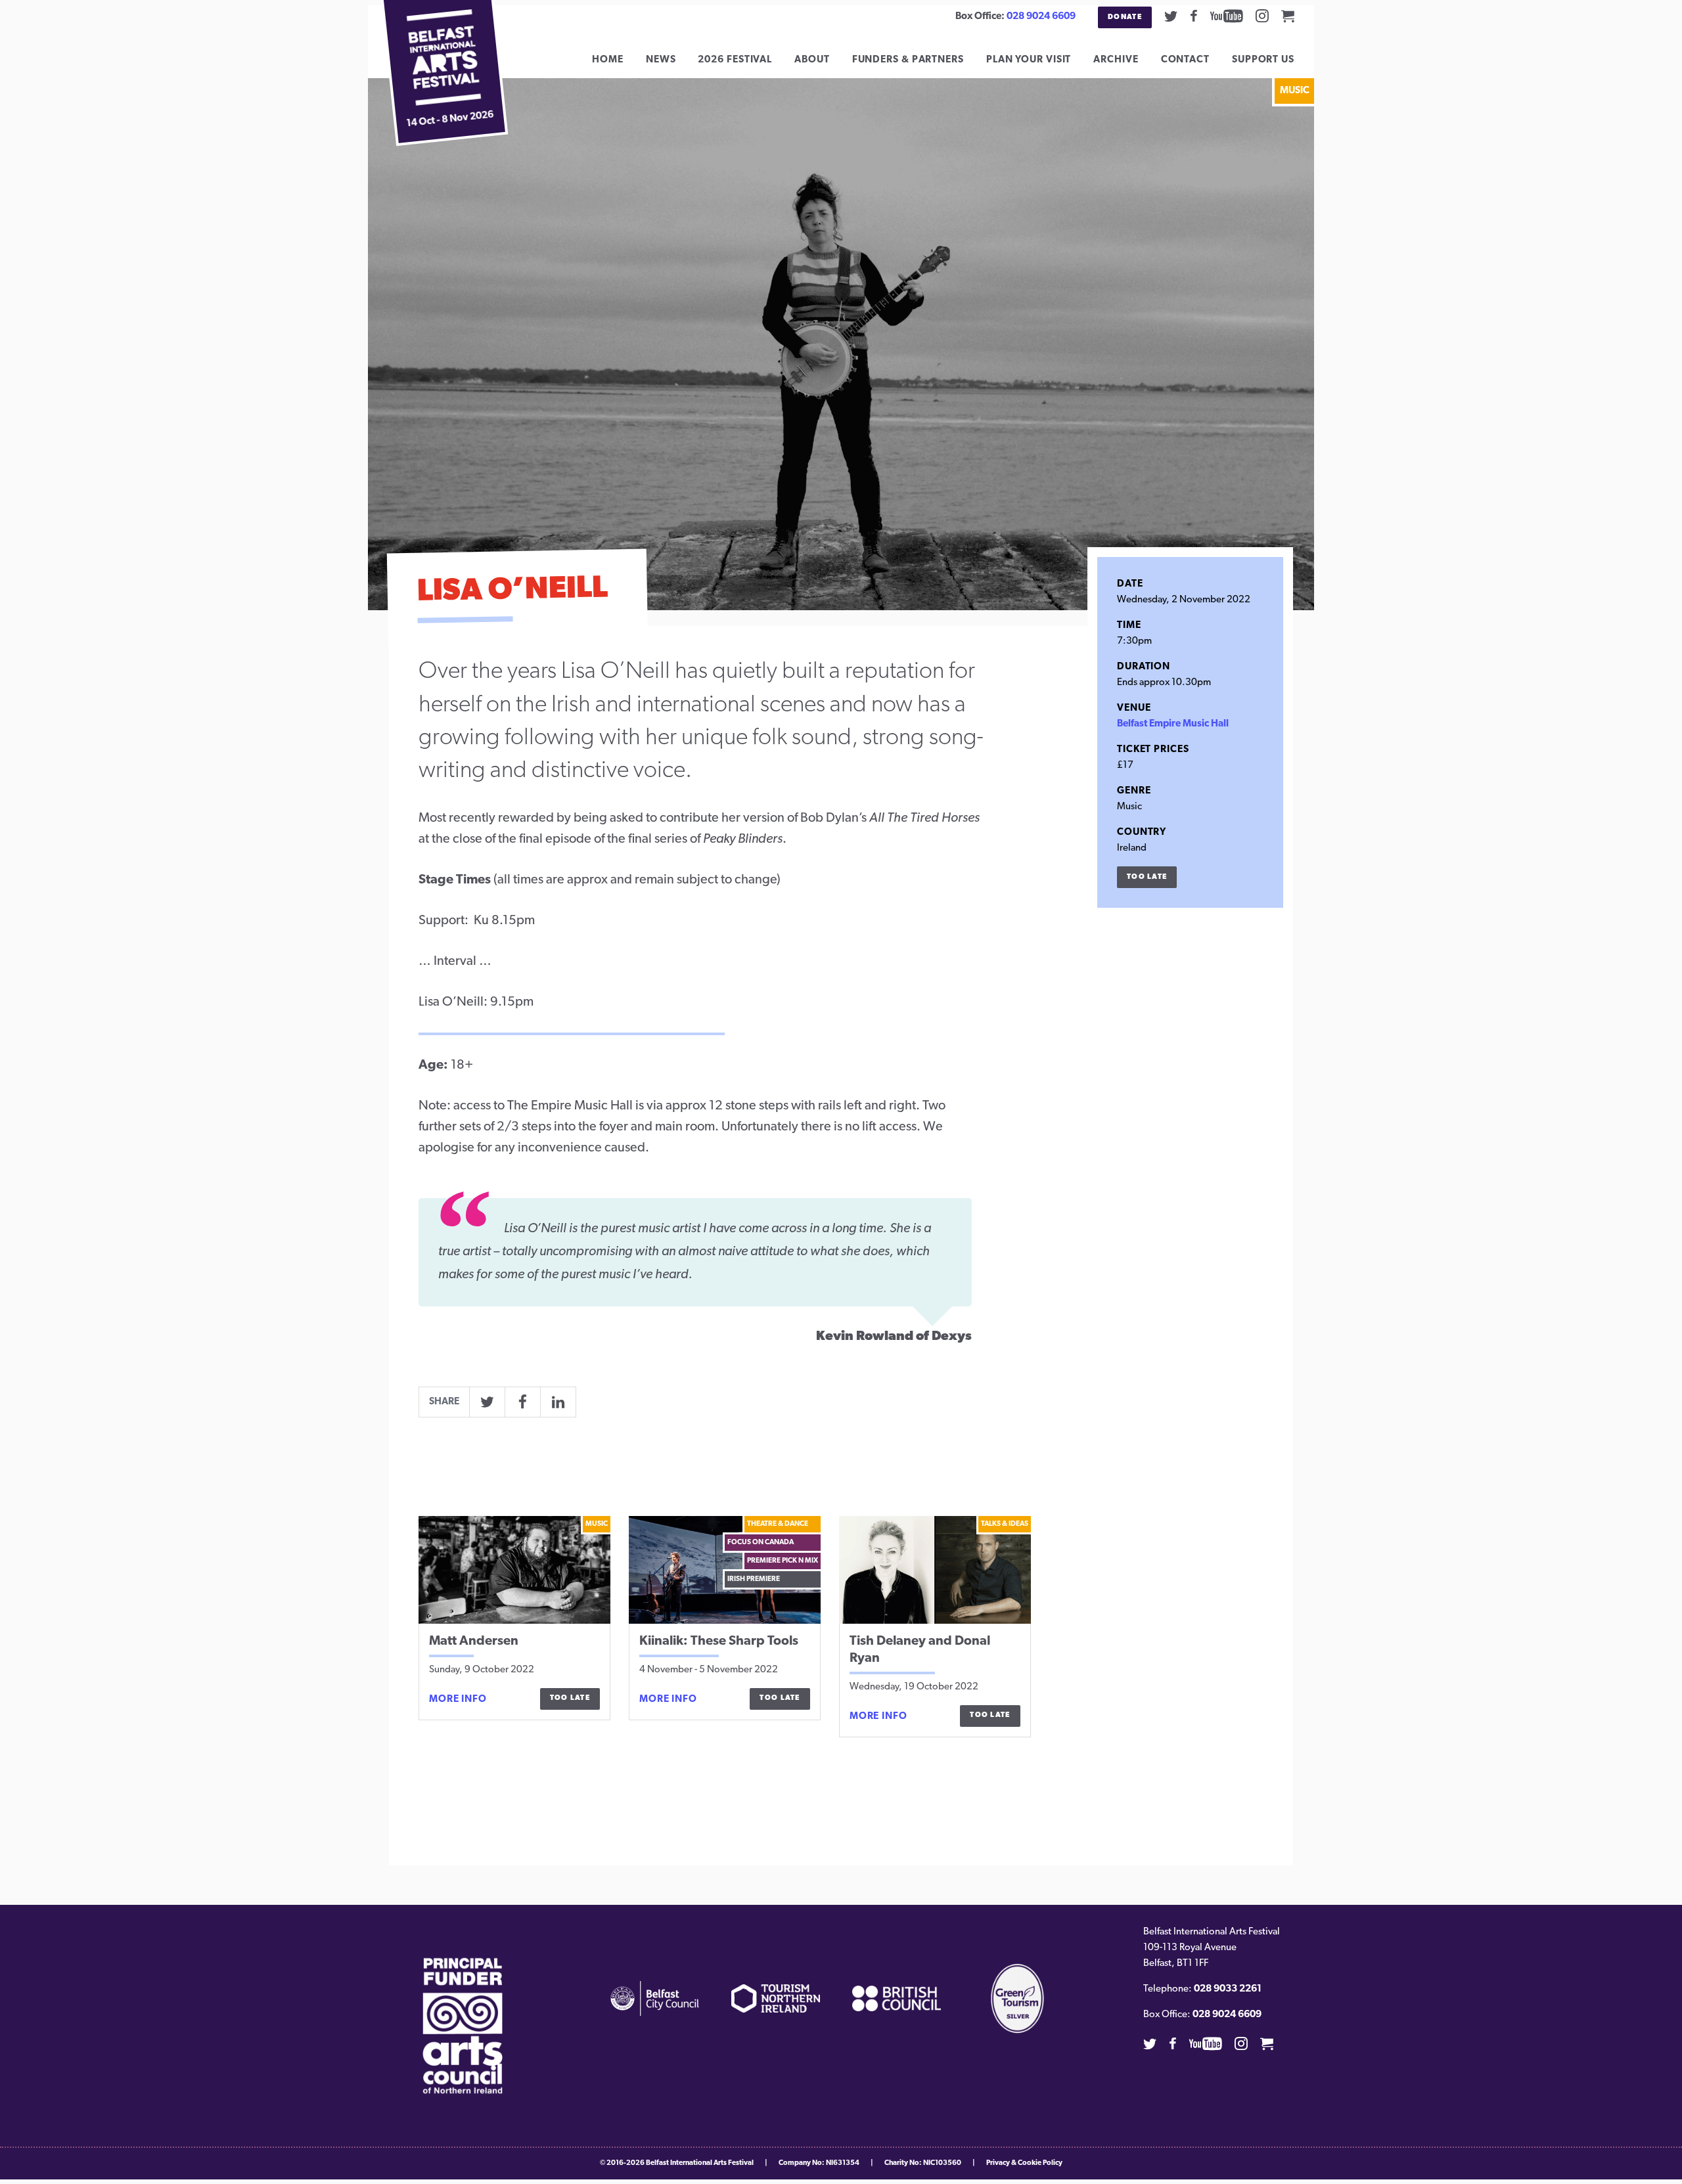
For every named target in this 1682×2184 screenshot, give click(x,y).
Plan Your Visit (1029, 60)
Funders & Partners (908, 60)
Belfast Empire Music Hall (1173, 724)
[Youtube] (1227, 16)
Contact (1185, 60)
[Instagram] (1262, 16)
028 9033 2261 (1228, 1989)
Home (608, 60)
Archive (1116, 60)
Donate (1125, 17)
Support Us (1263, 60)
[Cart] (1288, 16)
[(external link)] (463, 2026)
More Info (458, 1700)
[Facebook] (1194, 16)
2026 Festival (735, 60)
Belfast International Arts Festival (700, 2163)
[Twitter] (1171, 16)
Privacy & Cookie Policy (1024, 2163)
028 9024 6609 (1041, 17)
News (661, 60)
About (812, 60)
